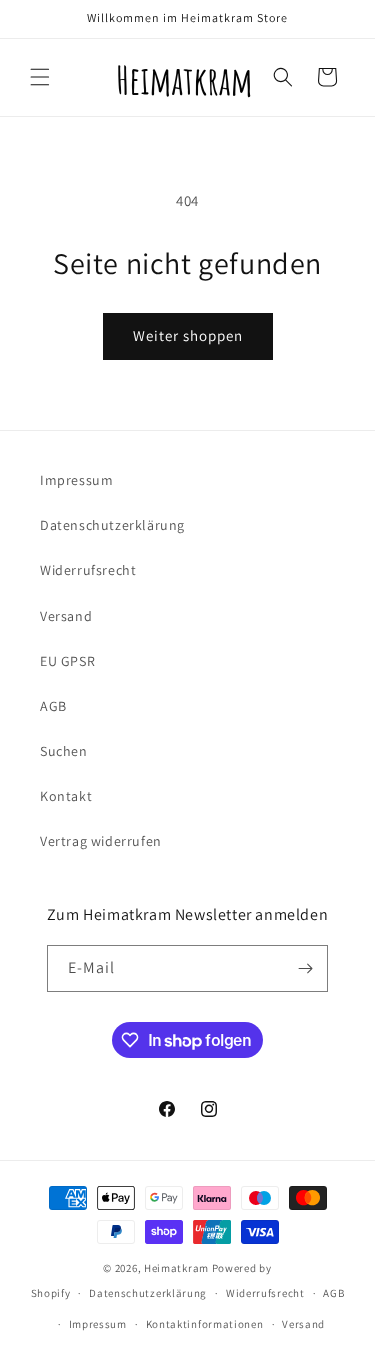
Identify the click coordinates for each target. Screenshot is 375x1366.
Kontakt (66, 796)
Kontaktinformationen (205, 1324)
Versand (66, 616)
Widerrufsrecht (88, 570)
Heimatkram (176, 1268)
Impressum (76, 480)
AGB (53, 706)
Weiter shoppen (188, 335)
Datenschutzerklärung (112, 525)
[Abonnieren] (305, 968)
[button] (40, 77)
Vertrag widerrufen (101, 841)
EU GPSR (67, 661)
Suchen (64, 751)
